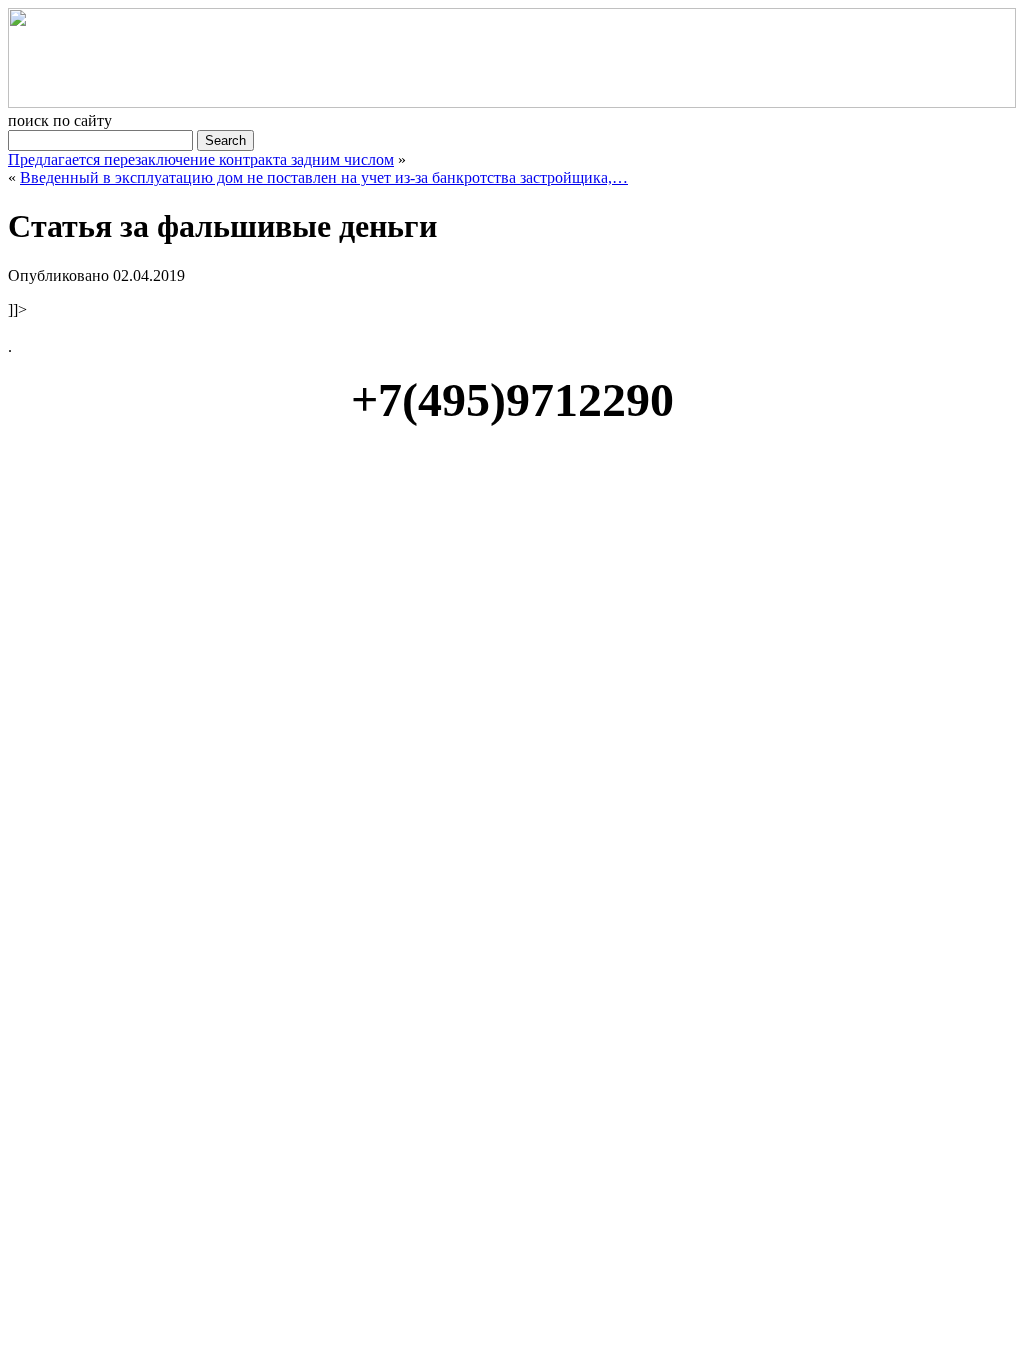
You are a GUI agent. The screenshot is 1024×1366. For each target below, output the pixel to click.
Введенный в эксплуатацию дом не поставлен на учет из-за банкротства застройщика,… (324, 177)
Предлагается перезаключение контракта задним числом (201, 159)
